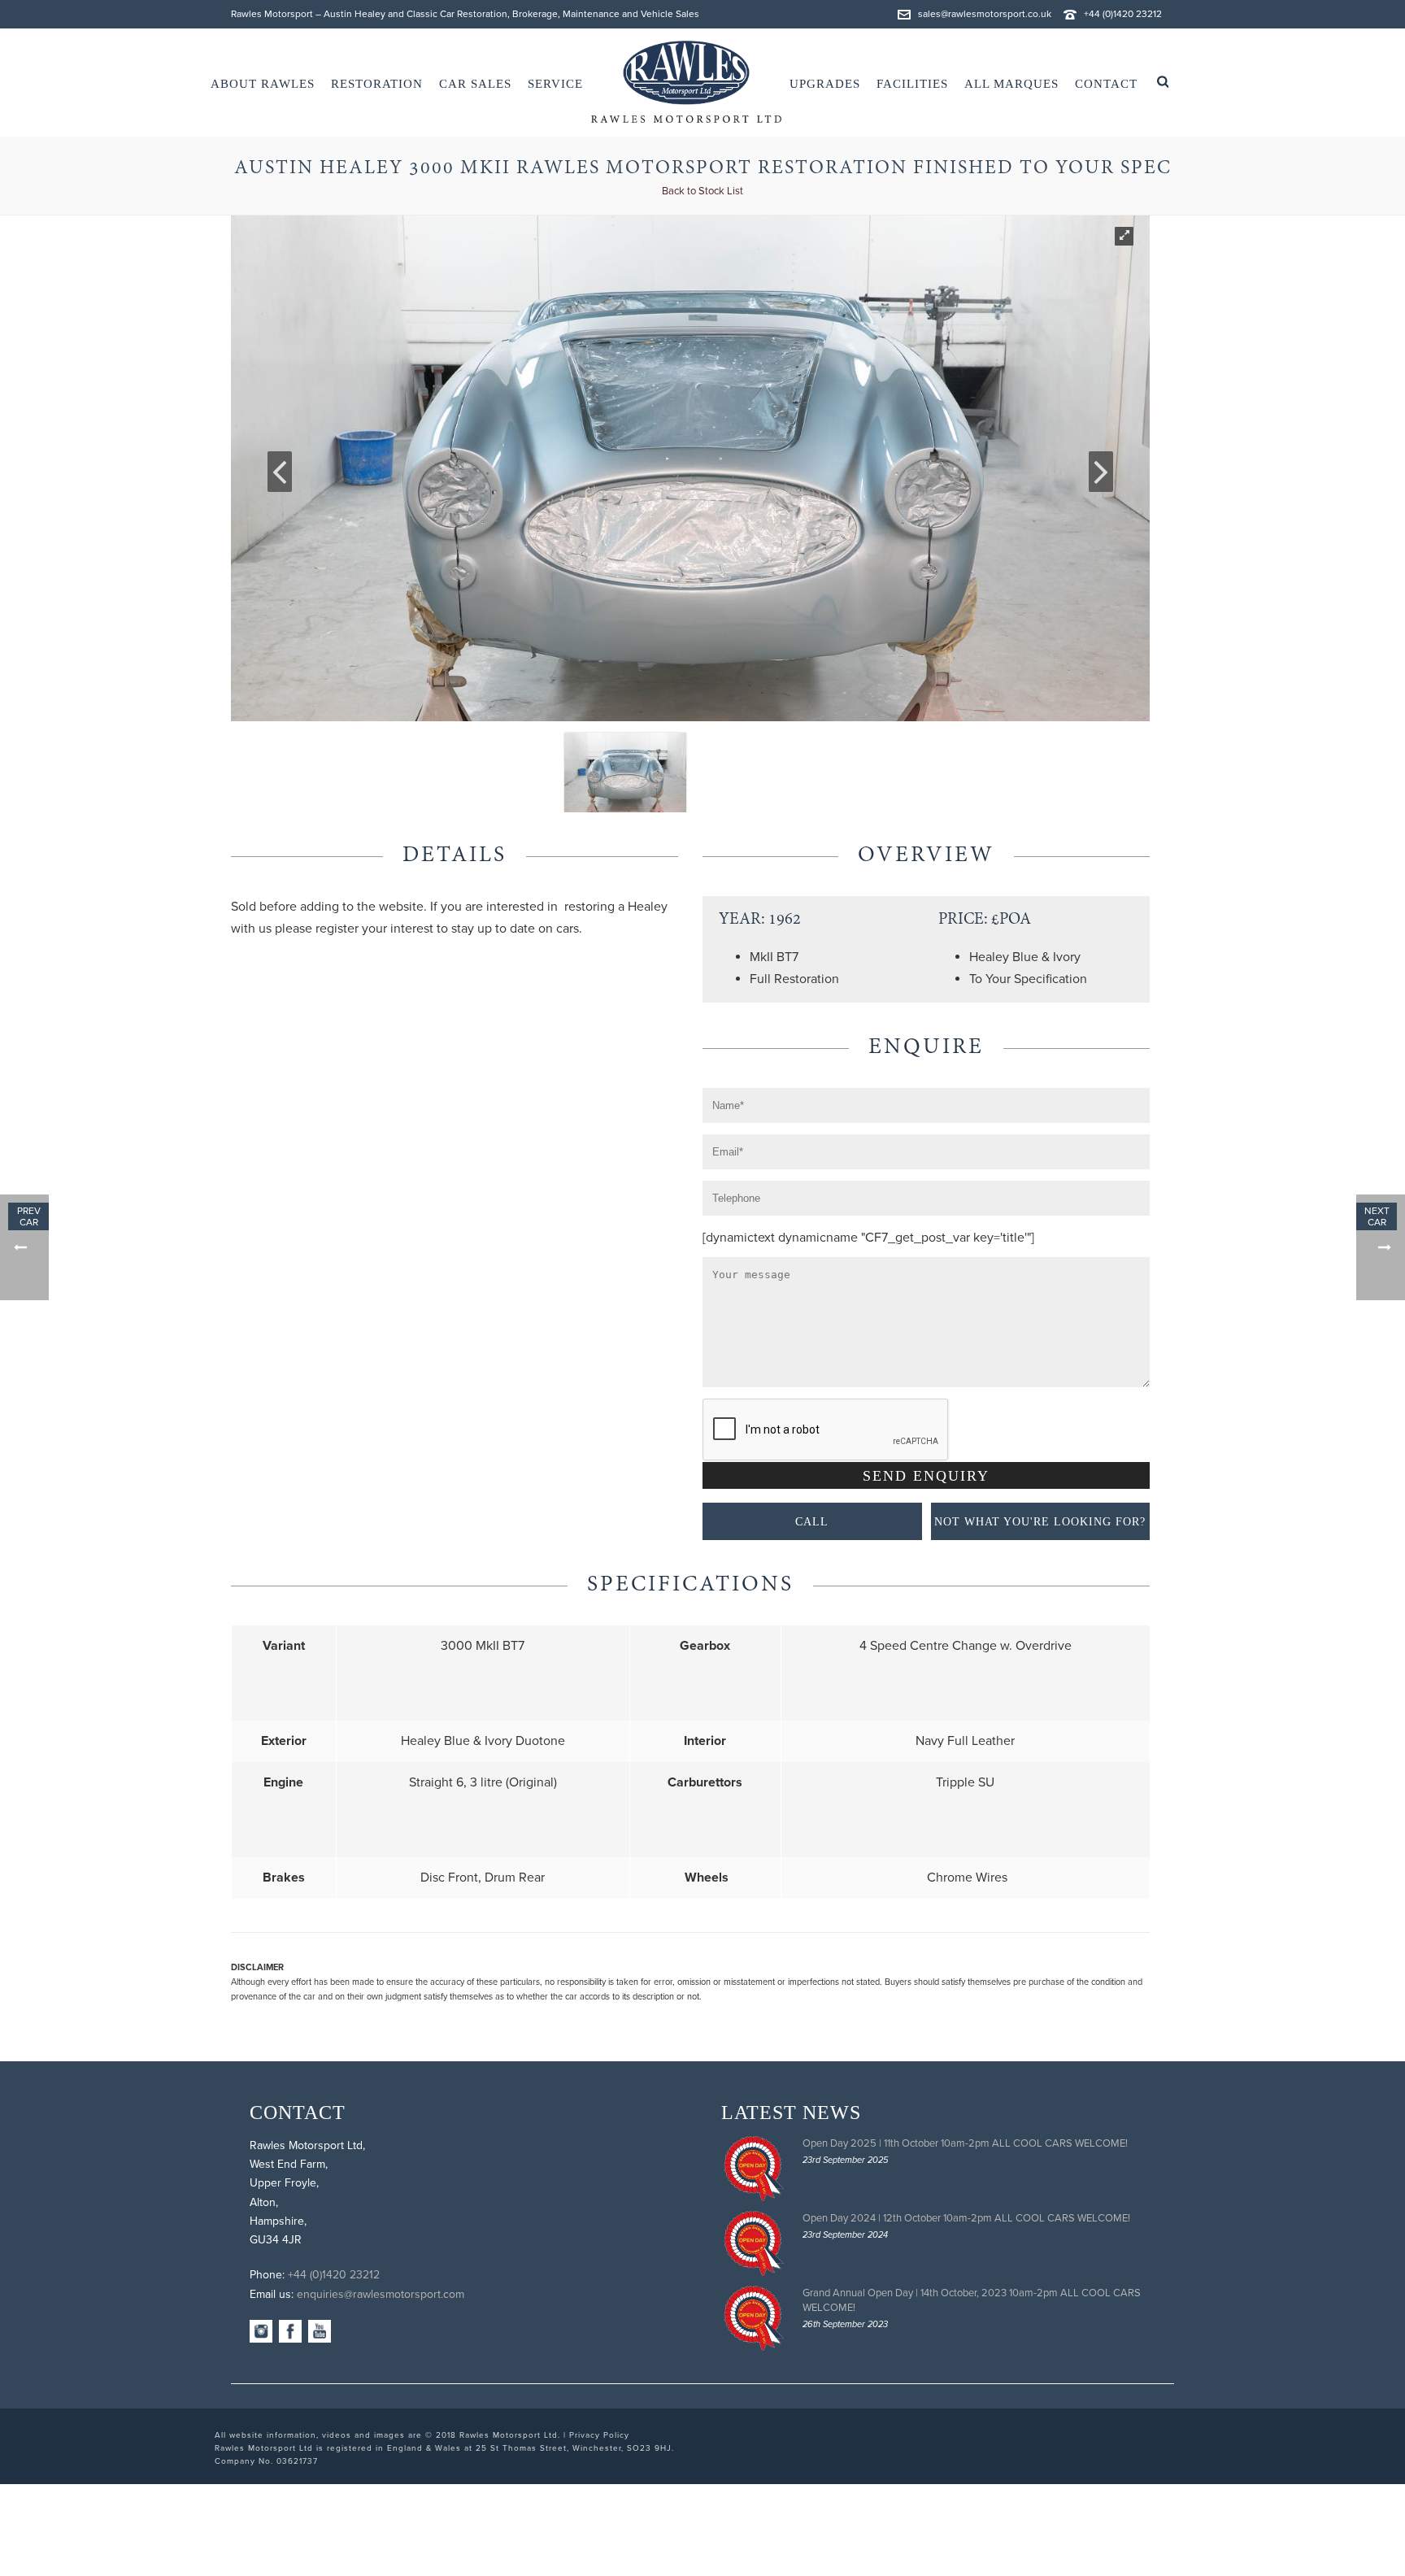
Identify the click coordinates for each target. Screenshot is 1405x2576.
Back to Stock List (702, 191)
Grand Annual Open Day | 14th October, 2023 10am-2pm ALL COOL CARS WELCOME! (972, 2300)
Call (812, 1522)
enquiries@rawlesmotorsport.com (381, 2294)
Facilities (912, 84)
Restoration (377, 84)
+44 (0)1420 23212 (1123, 14)
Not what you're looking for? (1040, 1522)
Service (555, 84)
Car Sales (475, 84)
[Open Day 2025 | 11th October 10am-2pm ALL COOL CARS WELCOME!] (754, 2169)
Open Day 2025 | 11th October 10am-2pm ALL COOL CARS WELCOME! (965, 2143)
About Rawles (263, 84)
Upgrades (825, 84)
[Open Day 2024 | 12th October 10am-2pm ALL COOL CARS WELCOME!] (754, 2243)
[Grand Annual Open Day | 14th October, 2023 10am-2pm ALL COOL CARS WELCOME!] (754, 2318)
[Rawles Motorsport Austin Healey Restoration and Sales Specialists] (686, 82)
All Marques (1011, 84)
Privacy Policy (599, 2435)
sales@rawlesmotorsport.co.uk (985, 14)
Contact (1106, 84)
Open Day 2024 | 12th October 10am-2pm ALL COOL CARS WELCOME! (966, 2218)
